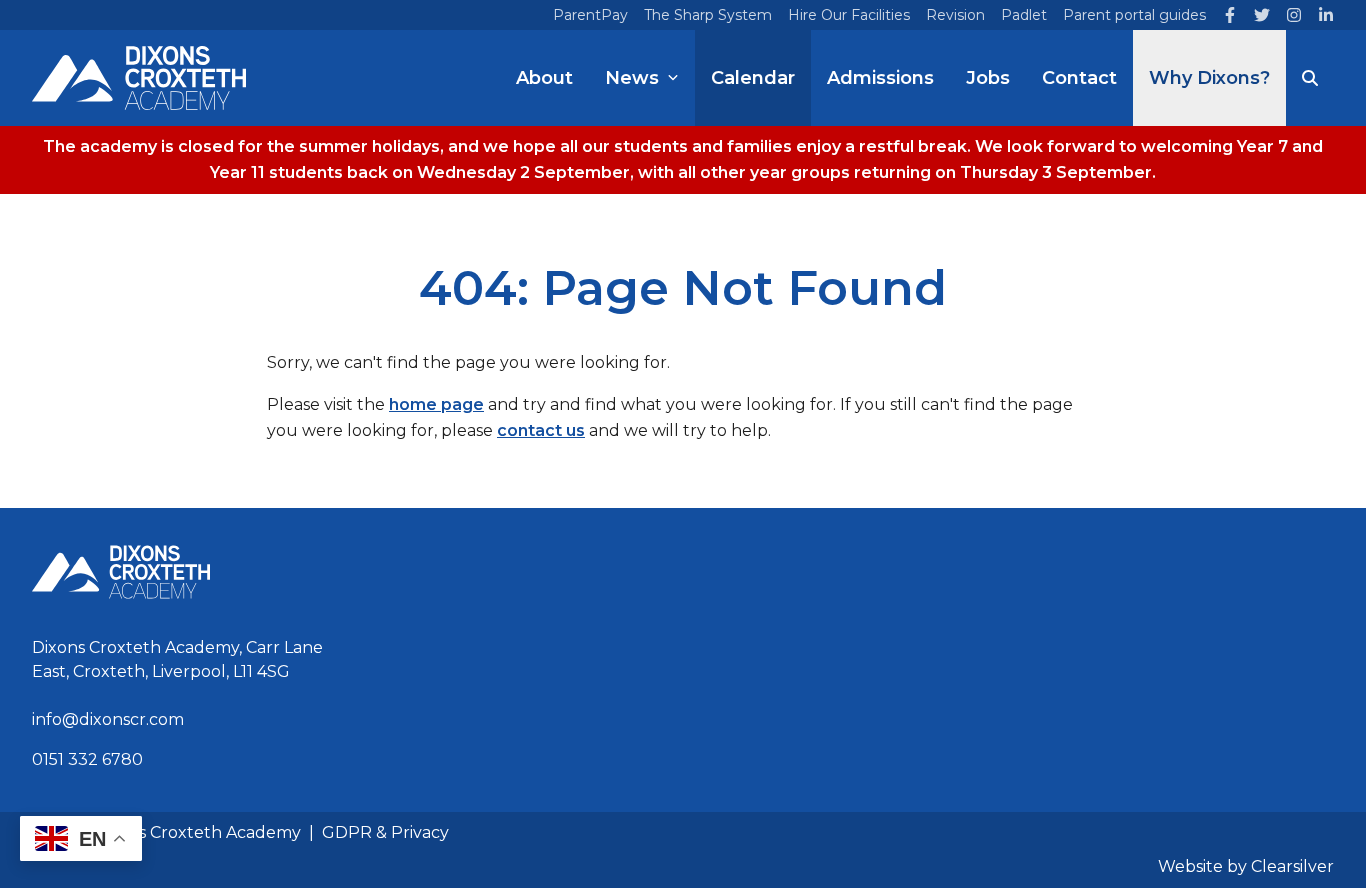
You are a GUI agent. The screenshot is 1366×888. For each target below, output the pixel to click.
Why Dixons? (1209, 78)
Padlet (1024, 15)
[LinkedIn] (1326, 15)
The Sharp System (708, 15)
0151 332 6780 (87, 759)
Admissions (880, 78)
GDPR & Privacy (385, 832)
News (632, 78)
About (544, 78)
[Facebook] (1230, 15)
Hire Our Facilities (849, 15)
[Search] (1310, 78)
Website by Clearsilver (1246, 866)
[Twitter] (1262, 15)
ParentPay (590, 15)
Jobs (988, 78)
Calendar (753, 78)
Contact (1079, 78)
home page (436, 404)
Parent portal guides (1134, 15)
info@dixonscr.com (108, 719)
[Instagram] (1294, 15)
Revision (955, 15)
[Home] (139, 78)
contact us (541, 430)
